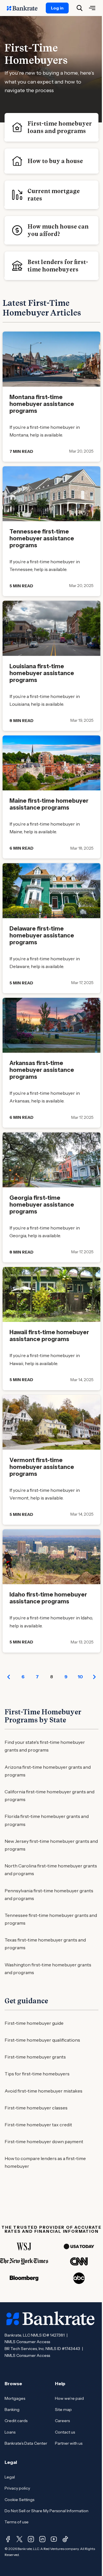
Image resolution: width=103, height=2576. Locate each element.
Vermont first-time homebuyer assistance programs (42, 1467)
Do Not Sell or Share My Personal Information (46, 2511)
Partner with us (69, 2443)
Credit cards (16, 2421)
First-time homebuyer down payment (44, 2141)
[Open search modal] (80, 8)
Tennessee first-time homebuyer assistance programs (42, 538)
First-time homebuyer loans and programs (60, 127)
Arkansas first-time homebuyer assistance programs (42, 1070)
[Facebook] (8, 2539)
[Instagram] (31, 2539)
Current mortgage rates (54, 195)
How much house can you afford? (58, 230)
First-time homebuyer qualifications (42, 2040)
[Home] (25, 8)
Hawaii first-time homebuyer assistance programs (49, 1336)
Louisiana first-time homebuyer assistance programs (42, 673)
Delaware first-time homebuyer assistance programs (42, 935)
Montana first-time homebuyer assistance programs (42, 404)
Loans (10, 2432)
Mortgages (15, 2398)
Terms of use (17, 2522)
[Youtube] (54, 2539)
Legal (10, 2477)
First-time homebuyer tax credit (38, 2125)
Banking (12, 2410)
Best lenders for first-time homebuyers (58, 266)
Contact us (65, 2432)
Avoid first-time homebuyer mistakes (43, 2091)
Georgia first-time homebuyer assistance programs (42, 1205)
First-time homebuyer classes (36, 2108)
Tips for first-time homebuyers (37, 2074)
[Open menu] (92, 8)
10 (80, 1677)
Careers (62, 2421)
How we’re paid (69, 2398)
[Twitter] (19, 2539)
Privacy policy (17, 2488)
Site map (63, 2410)
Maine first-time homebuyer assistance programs (49, 804)
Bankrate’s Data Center (26, 2443)
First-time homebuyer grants (35, 2057)
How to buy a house (55, 161)
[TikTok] (65, 2539)
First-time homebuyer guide (34, 2023)
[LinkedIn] (42, 2539)
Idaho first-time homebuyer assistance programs (48, 1598)
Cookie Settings (19, 2500)
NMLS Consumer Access (27, 2342)
